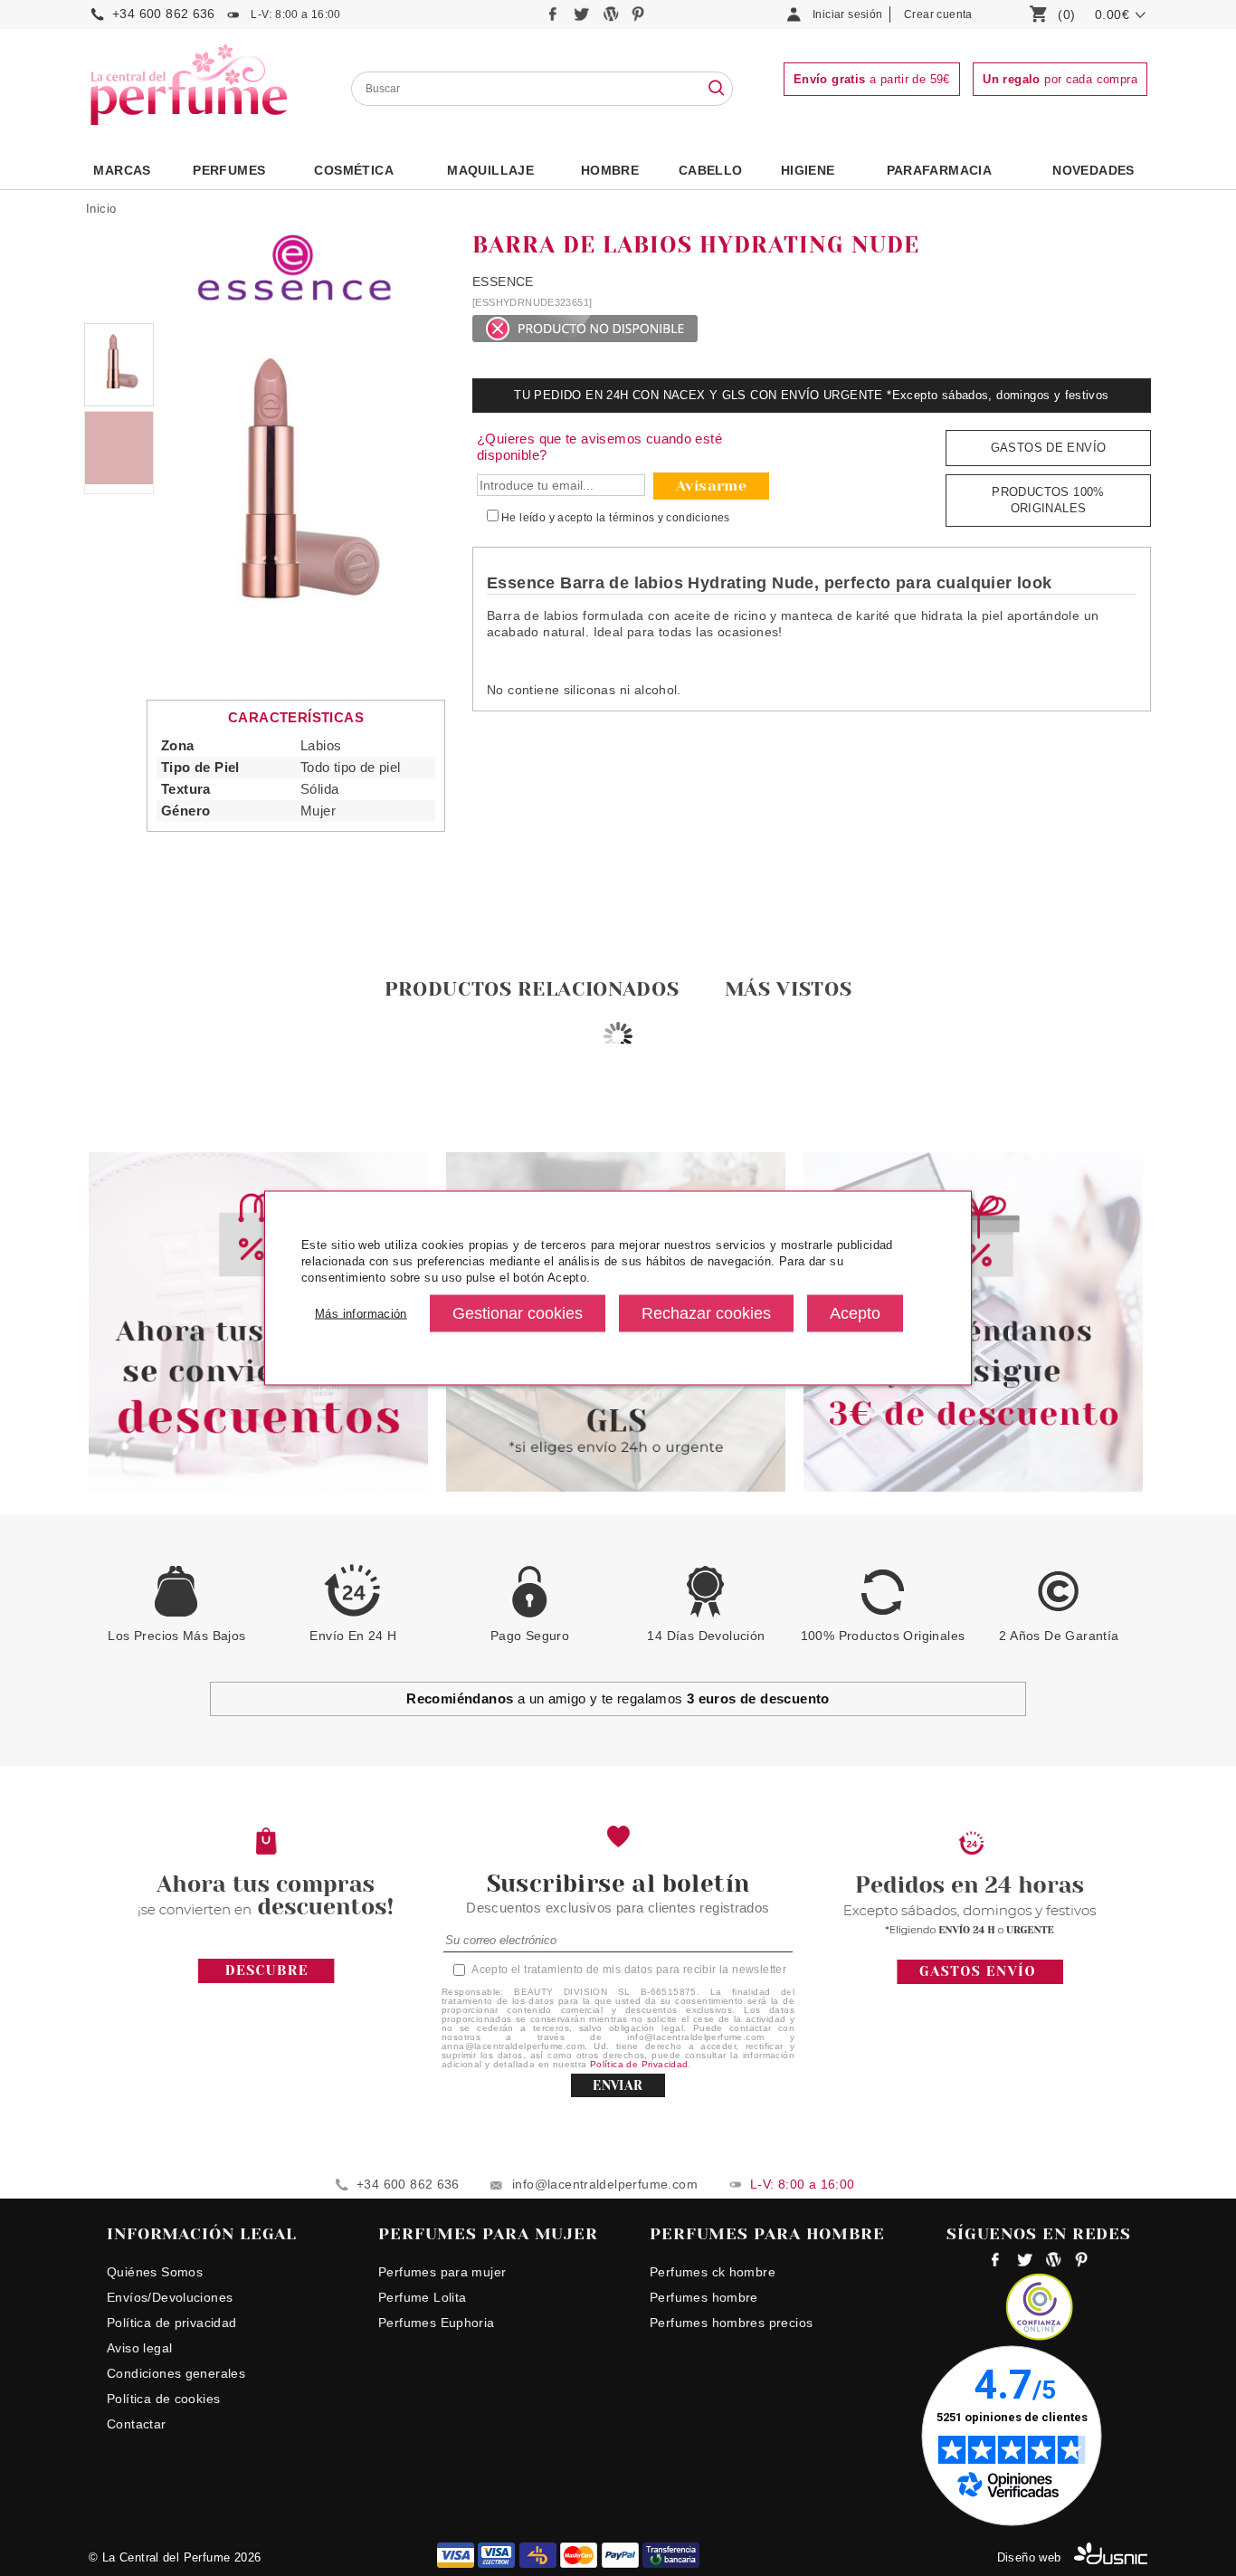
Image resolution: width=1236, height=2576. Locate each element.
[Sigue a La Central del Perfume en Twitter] (583, 19)
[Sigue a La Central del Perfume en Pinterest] (638, 19)
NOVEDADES (1093, 170)
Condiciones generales (176, 2373)
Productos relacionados (532, 989)
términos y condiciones (670, 518)
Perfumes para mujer (442, 2272)
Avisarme (711, 486)
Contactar (137, 2424)
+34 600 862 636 (164, 14)
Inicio (101, 209)
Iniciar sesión (847, 14)
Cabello (711, 170)
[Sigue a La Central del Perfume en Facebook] (555, 19)
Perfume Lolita (422, 2297)
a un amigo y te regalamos (618, 1698)
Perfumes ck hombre (713, 2272)
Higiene (808, 170)
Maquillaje (490, 170)
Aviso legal (139, 2348)
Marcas (122, 170)
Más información (361, 1313)
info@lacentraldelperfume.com (605, 2184)
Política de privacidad (172, 2323)
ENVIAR (618, 2085)
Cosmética (354, 170)
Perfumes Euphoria (437, 2323)
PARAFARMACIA (940, 170)
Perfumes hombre (704, 2297)
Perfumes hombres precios (731, 2323)
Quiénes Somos (155, 2272)
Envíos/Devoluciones (170, 2297)
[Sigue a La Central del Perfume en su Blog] (612, 19)
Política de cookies (163, 2399)
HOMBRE (610, 170)
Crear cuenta (938, 14)
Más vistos (789, 989)
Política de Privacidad (639, 2064)
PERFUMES (229, 170)
